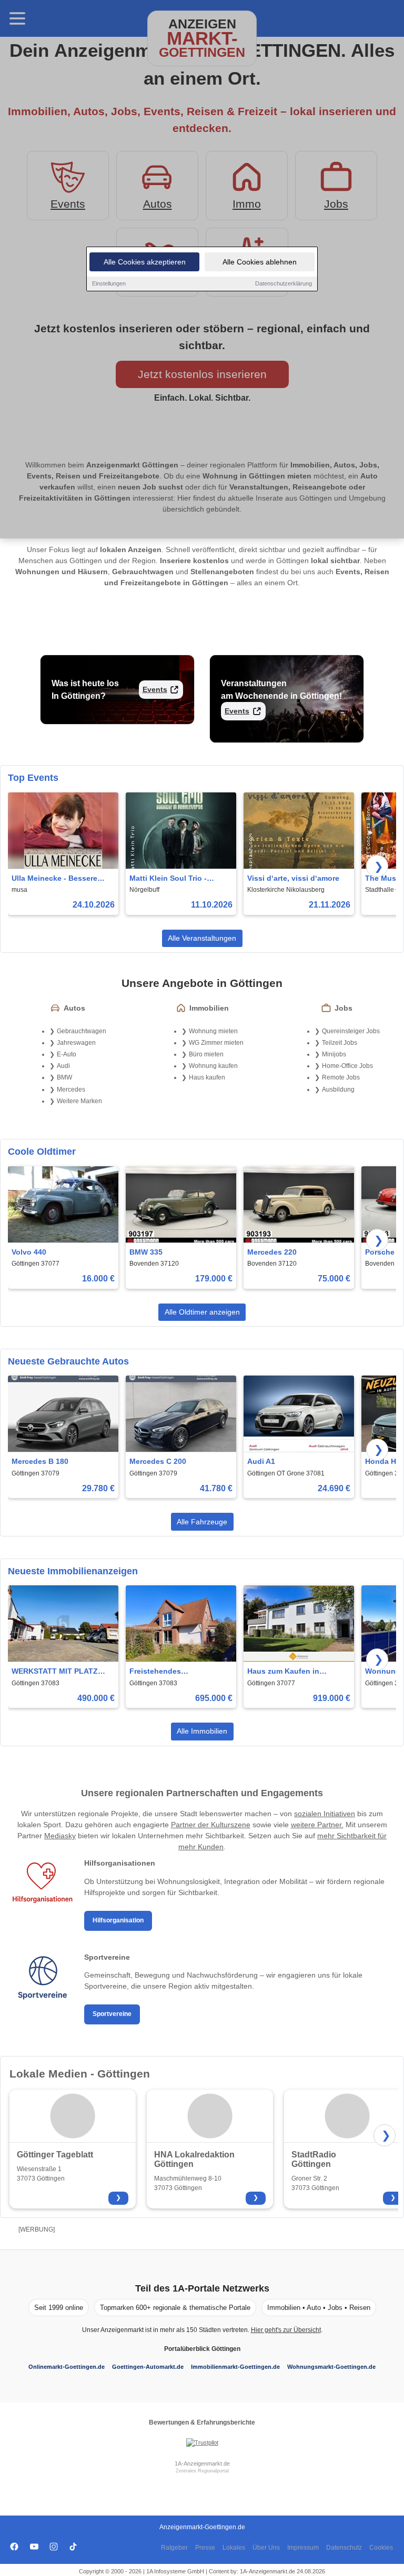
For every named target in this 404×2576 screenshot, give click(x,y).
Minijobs (334, 1054)
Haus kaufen (207, 1077)
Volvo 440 (29, 1252)
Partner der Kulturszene (211, 1825)
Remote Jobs (341, 1077)
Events (155, 689)
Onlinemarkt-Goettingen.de (67, 2367)
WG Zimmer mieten (216, 1043)
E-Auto (67, 1054)
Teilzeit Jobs (340, 1043)
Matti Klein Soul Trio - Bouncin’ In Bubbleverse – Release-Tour (177, 879)
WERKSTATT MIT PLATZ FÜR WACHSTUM (55, 1672)
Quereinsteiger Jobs (351, 1031)
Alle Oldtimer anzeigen (202, 1312)
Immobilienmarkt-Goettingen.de (235, 2367)
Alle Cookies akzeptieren (145, 262)
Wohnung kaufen (213, 1066)
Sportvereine (112, 2014)
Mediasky (60, 1836)
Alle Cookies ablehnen (260, 262)
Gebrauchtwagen (82, 1031)
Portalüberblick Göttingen (202, 2349)
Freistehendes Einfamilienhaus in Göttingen (163, 1672)
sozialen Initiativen (325, 1814)
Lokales (234, 2548)
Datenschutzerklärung (284, 283)
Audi (63, 1066)
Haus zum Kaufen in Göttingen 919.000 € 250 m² (296, 1672)
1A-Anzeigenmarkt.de (202, 2463)
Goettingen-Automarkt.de (148, 2367)
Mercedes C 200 (158, 1461)
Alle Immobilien (202, 1731)
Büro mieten (206, 1054)
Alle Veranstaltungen (202, 938)
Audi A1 (261, 1461)
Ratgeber (174, 2548)
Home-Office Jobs (347, 1066)
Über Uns (266, 2548)
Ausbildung (338, 1090)
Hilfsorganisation (118, 1920)
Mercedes (71, 1090)
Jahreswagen (76, 1043)
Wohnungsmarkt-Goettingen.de (331, 2367)
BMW (64, 1077)
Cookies (381, 2548)
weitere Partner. (317, 1825)
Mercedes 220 (272, 1252)
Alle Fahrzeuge (202, 1522)
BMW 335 (146, 1252)
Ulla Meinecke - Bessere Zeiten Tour (54, 879)
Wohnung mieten (213, 1031)
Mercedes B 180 (40, 1461)
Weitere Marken (79, 1101)
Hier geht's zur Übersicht (286, 2330)
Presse (205, 2548)
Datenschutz (344, 2548)
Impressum (303, 2548)
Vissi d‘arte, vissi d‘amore (293, 878)
